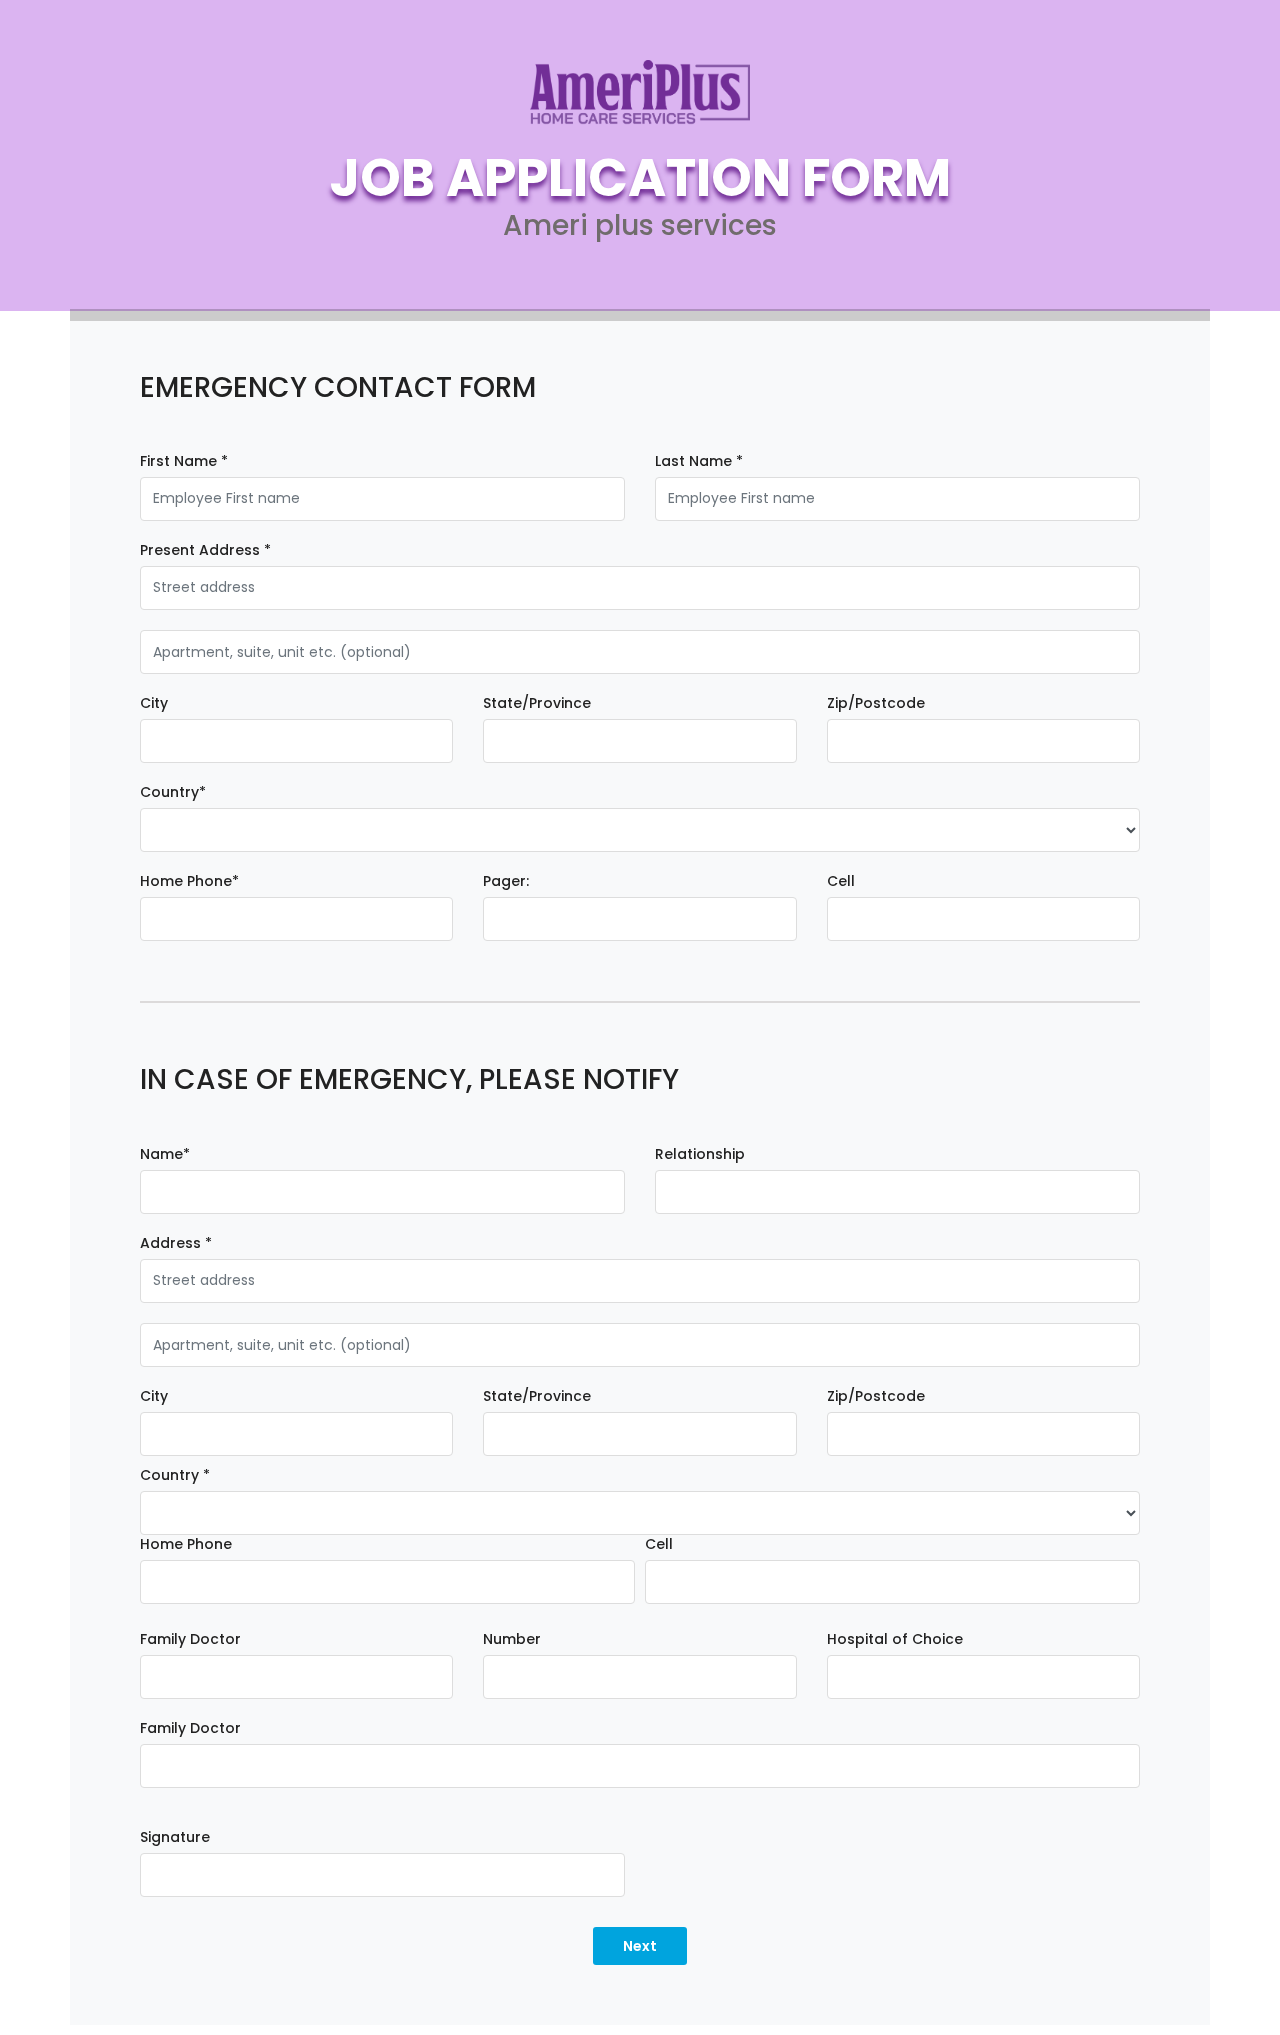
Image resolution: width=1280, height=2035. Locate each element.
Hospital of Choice (895, 1639)
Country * (175, 1475)
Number (512, 1639)
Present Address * (205, 550)
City (154, 703)
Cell (841, 881)
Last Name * (699, 461)
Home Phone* (189, 881)
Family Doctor (190, 1639)
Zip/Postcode (876, 703)
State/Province (537, 703)
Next (640, 1946)
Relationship (700, 1154)
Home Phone (186, 1544)
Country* (173, 792)
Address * (176, 1243)
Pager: (506, 881)
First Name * (184, 461)
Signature (175, 1837)
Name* (165, 1154)
